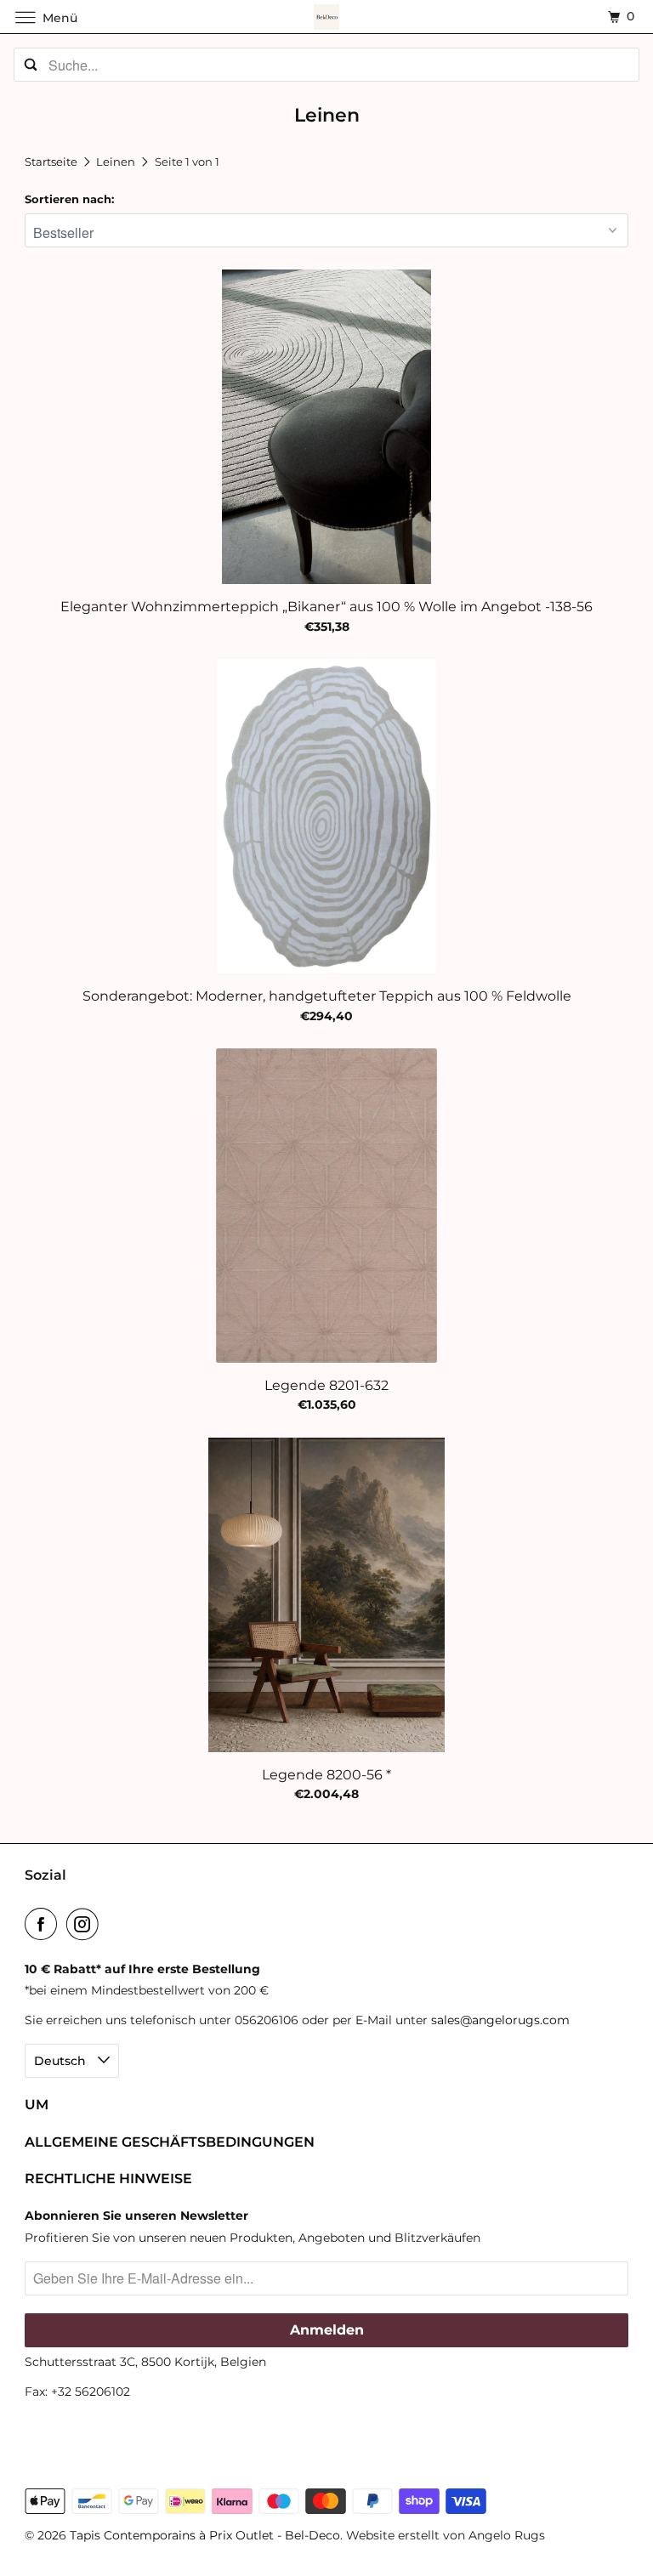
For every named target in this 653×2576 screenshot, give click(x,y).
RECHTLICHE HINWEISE (108, 2179)
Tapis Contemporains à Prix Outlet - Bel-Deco (205, 2535)
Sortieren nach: (69, 199)
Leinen (117, 162)
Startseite (52, 162)
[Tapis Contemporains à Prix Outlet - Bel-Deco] (326, 17)
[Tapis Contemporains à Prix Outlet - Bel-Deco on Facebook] (44, 1924)
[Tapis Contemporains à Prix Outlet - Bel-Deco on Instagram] (86, 1924)
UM (37, 2105)
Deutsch (62, 2061)
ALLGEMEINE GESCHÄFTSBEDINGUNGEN (170, 2142)
